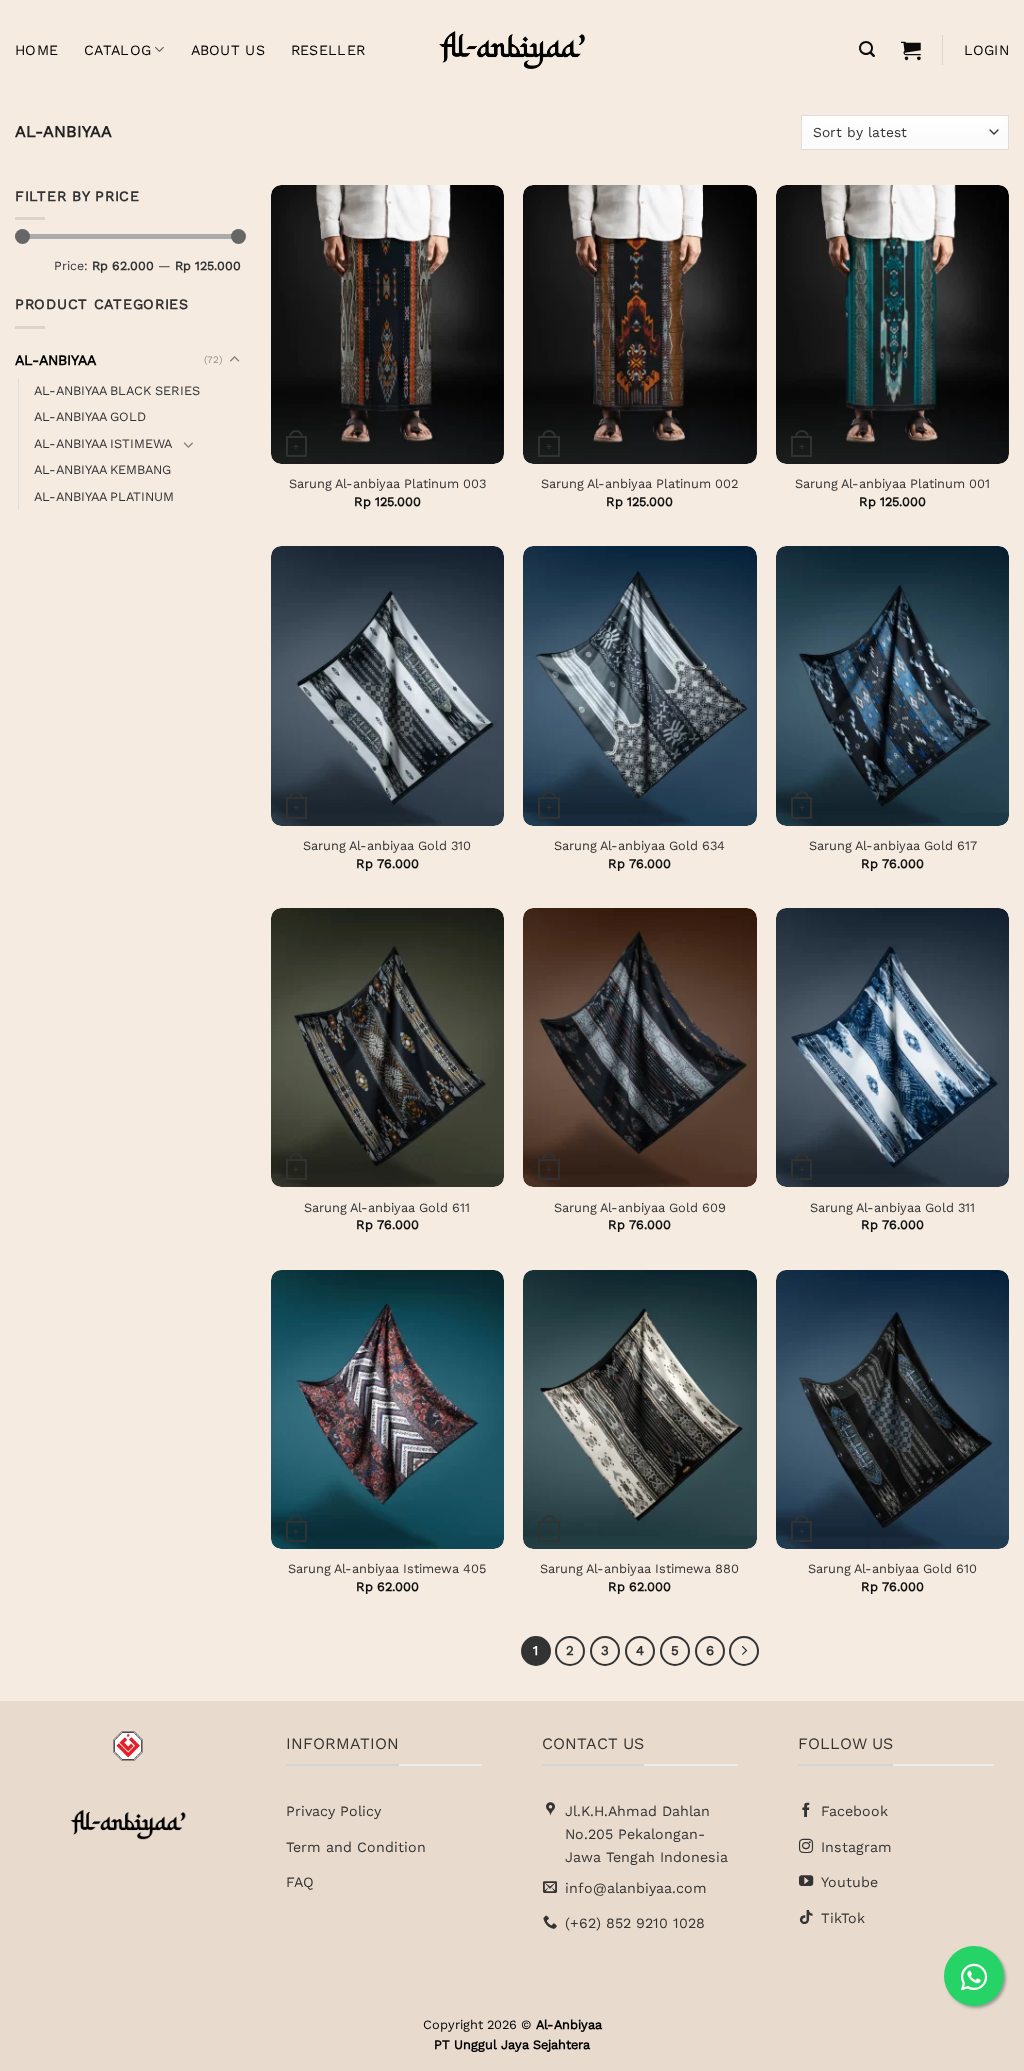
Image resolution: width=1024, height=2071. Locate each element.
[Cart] (911, 50)
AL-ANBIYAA (55, 359)
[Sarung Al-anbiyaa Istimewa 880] (639, 1409)
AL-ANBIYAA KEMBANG (102, 469)
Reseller (328, 50)
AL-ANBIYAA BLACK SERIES (117, 389)
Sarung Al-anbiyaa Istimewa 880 (639, 1568)
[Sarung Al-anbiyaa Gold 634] (639, 685)
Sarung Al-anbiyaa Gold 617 (893, 845)
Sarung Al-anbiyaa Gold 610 (892, 1568)
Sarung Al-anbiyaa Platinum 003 (387, 483)
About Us (228, 50)
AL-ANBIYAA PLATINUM (104, 495)
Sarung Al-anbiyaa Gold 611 (387, 1207)
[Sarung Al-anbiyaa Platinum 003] (387, 324)
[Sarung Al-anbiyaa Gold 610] (892, 1409)
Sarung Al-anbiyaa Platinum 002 (639, 483)
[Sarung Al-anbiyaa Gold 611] (387, 1047)
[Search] (867, 49)
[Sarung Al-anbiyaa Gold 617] (892, 685)
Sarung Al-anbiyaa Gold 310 (387, 845)
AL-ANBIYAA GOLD (90, 416)
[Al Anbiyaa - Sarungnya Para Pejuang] (512, 50)
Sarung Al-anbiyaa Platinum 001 (892, 483)
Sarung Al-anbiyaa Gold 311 (892, 1207)
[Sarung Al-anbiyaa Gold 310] (387, 685)
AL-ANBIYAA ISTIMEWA (103, 442)
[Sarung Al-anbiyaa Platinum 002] (639, 324)
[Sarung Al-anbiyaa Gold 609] (639, 1047)
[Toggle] (234, 360)
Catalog (117, 50)
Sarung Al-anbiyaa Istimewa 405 (387, 1568)
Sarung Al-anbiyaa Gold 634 (639, 845)
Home (36, 50)
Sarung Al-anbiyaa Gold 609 (640, 1207)
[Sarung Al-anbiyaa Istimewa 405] (387, 1409)
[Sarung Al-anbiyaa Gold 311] (892, 1047)
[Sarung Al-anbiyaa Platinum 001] (892, 324)
